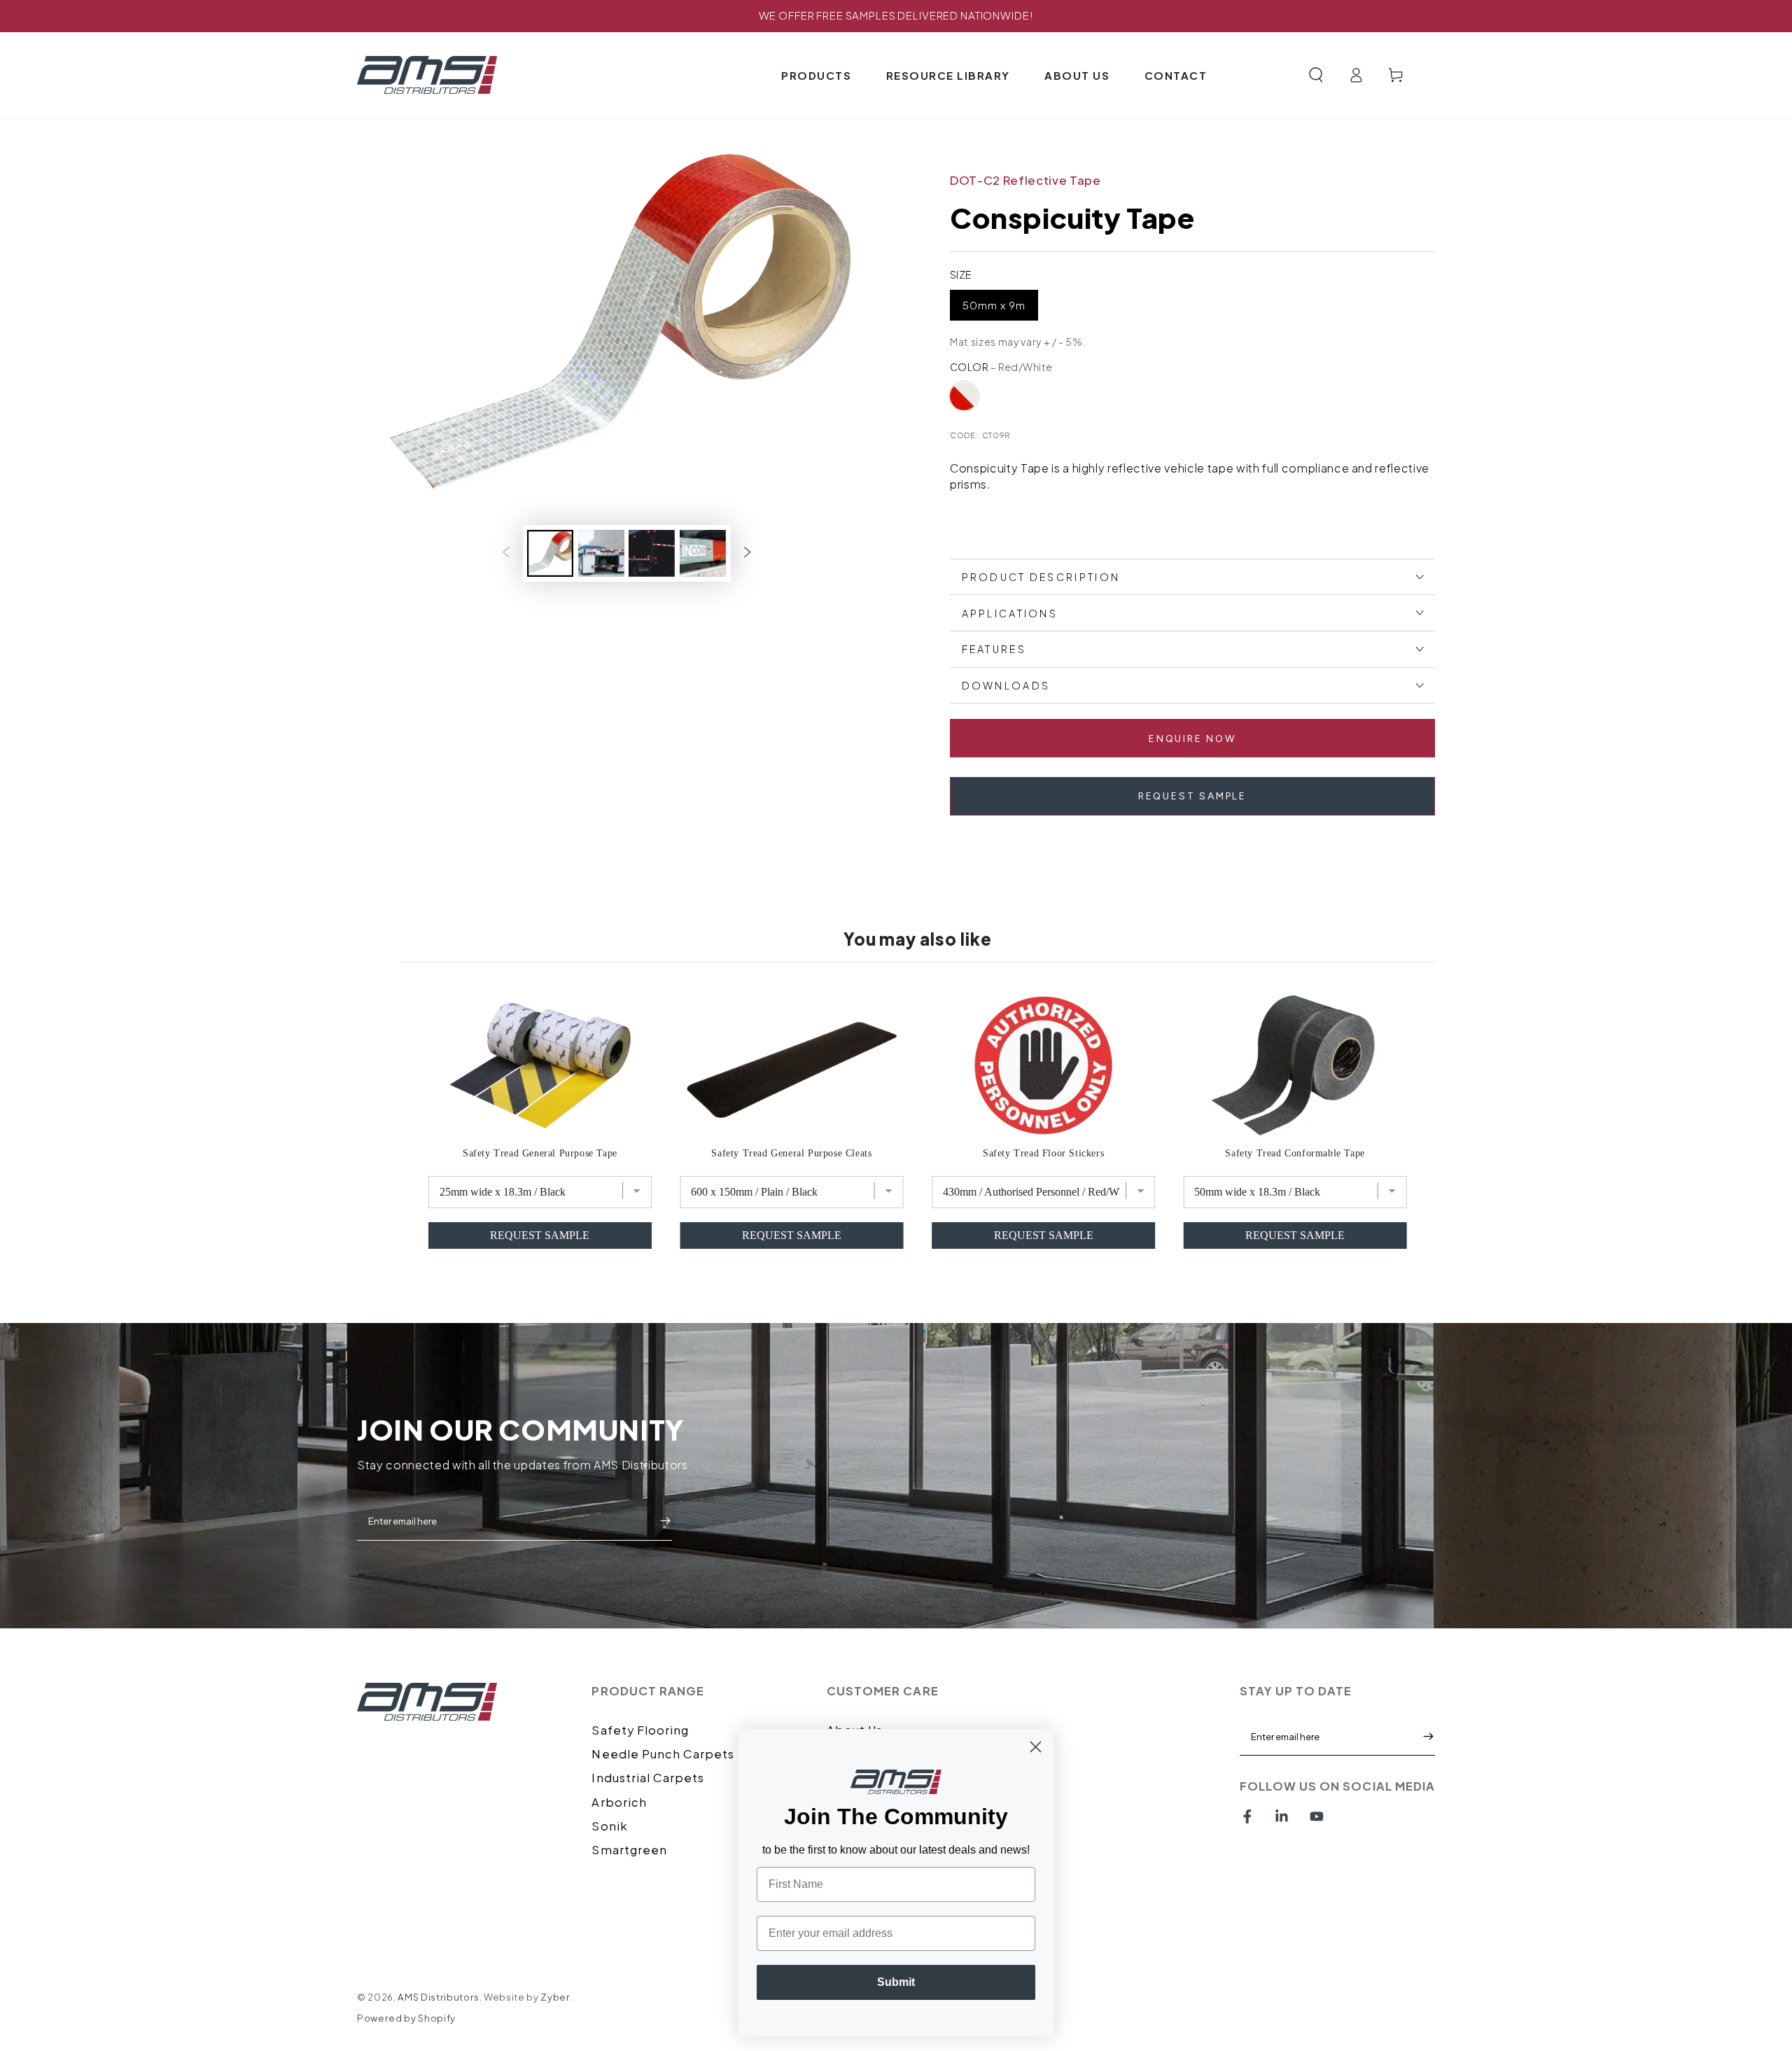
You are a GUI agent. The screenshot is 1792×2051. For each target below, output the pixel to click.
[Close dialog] (1036, 1747)
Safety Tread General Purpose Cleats (791, 1153)
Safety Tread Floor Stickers (1043, 1153)
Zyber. (556, 1997)
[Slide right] (748, 553)
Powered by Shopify (406, 2018)
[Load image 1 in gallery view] (550, 553)
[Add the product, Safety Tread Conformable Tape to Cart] (1295, 1235)
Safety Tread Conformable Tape (1295, 1153)
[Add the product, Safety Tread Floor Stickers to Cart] (1044, 1235)
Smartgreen (629, 1850)
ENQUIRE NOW (1192, 739)
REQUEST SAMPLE (1192, 796)
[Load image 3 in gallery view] (652, 553)
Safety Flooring (640, 1730)
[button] (1316, 75)
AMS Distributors (439, 1997)
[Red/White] (964, 396)
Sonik (609, 1826)
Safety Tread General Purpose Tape (540, 1153)
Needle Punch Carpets (663, 1754)
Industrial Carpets (648, 1778)
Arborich (619, 1802)
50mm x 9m (994, 305)
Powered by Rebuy (896, 1288)
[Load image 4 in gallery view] (703, 553)
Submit (665, 1521)
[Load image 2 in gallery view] (601, 553)
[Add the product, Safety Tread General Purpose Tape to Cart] (540, 1235)
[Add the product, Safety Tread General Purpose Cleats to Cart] (792, 1235)
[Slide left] (505, 553)
